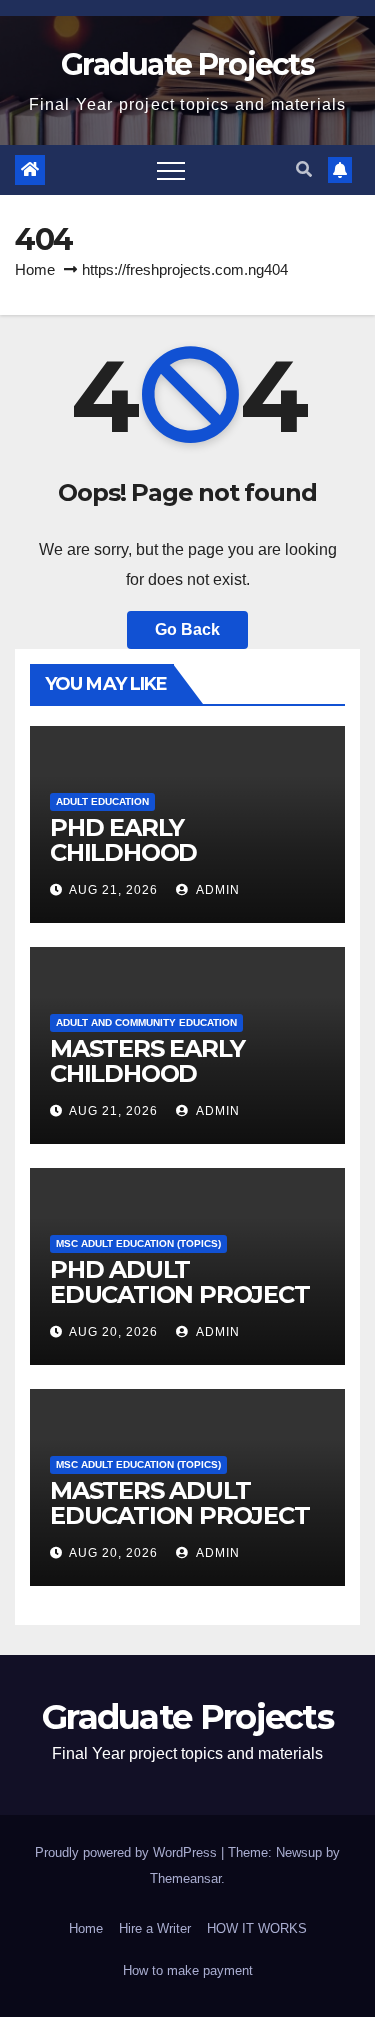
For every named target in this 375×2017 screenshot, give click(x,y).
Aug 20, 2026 (113, 1332)
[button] (304, 169)
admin (216, 890)
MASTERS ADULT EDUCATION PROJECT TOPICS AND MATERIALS (180, 1528)
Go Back (187, 629)
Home (35, 269)
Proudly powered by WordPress (128, 1852)
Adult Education (102, 801)
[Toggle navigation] (171, 170)
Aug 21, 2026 (113, 890)
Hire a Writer (155, 1928)
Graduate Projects (187, 64)
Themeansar (185, 1878)
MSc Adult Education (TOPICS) (138, 1243)
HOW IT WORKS (257, 1928)
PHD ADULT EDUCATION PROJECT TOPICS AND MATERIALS (180, 1307)
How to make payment (188, 1970)
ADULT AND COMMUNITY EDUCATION (146, 1022)
